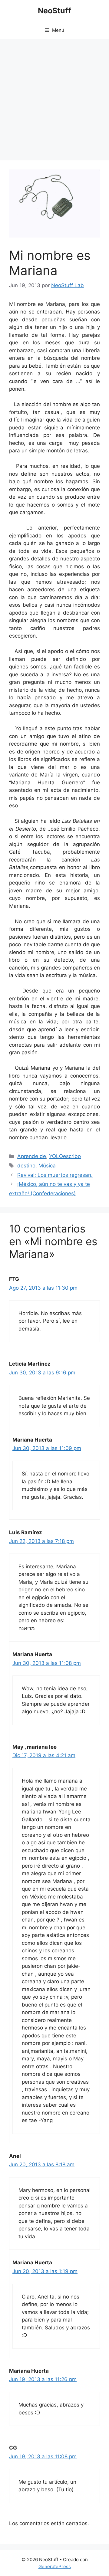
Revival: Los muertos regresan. (55, 1175)
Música (47, 1166)
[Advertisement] (54, 97)
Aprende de (32, 1156)
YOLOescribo (65, 1156)
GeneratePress (55, 2566)
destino (26, 1166)
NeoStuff (54, 11)
